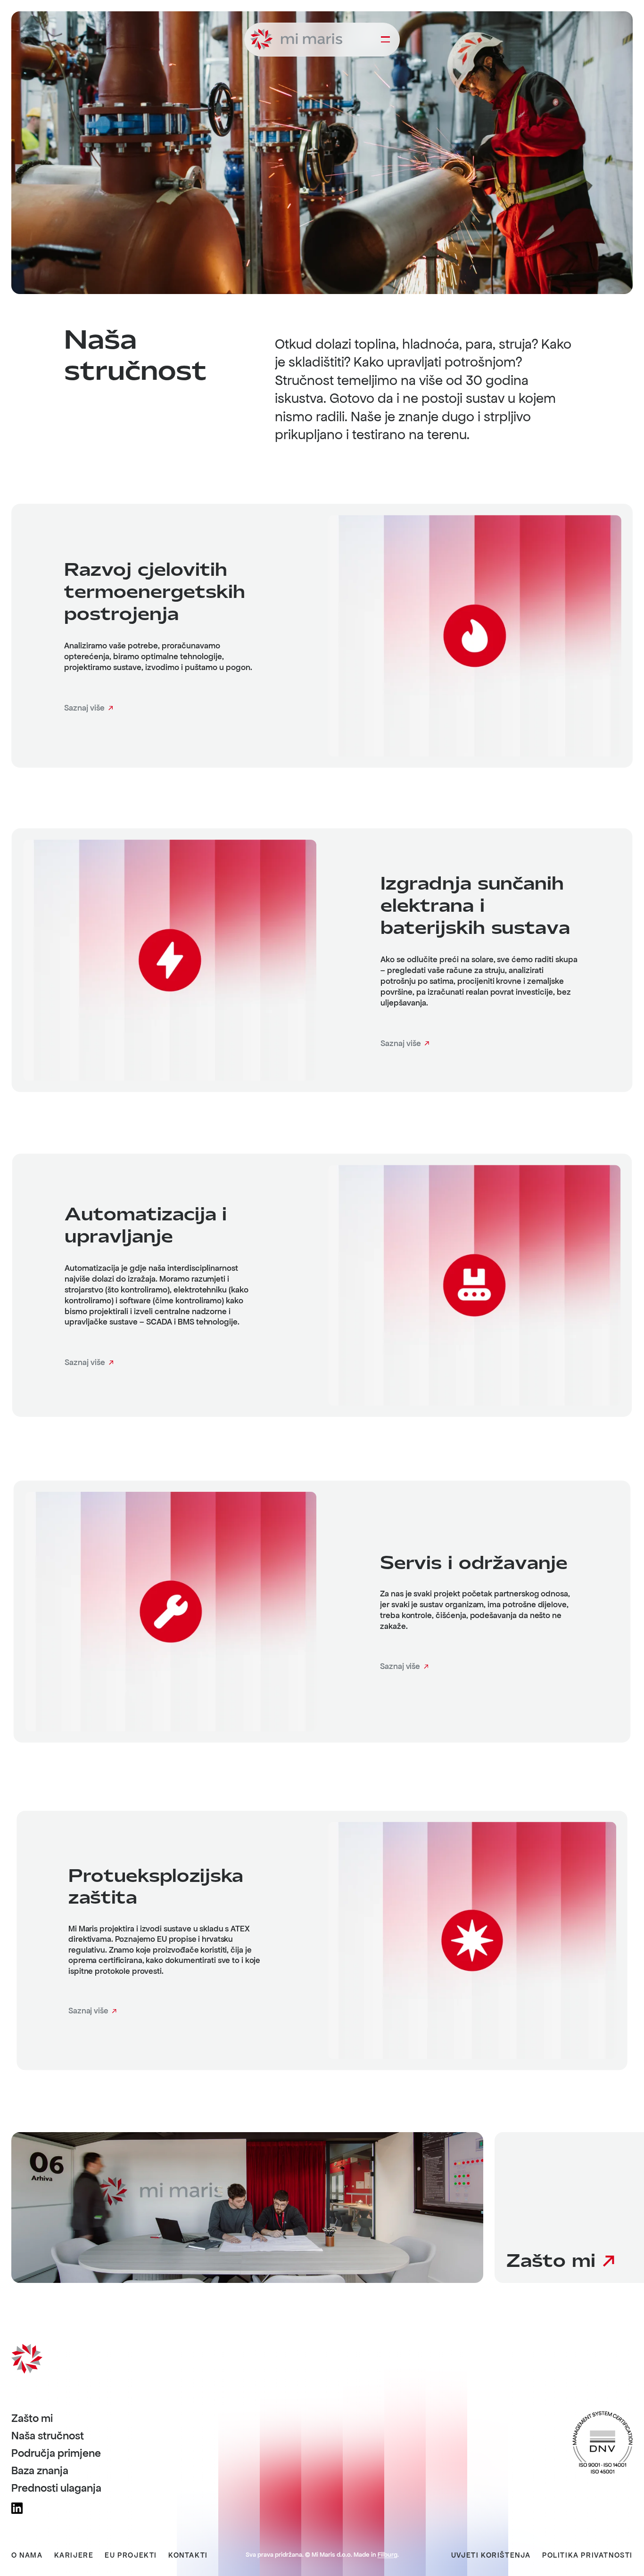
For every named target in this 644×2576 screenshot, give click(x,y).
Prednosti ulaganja (56, 2488)
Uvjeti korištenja (491, 2555)
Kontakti (188, 2555)
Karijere (74, 2555)
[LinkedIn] (17, 2508)
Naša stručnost (48, 2436)
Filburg (388, 2555)
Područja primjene (56, 2453)
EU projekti (131, 2555)
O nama (27, 2555)
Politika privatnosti (587, 2555)
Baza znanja (40, 2471)
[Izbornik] (385, 40)
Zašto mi (32, 2419)
